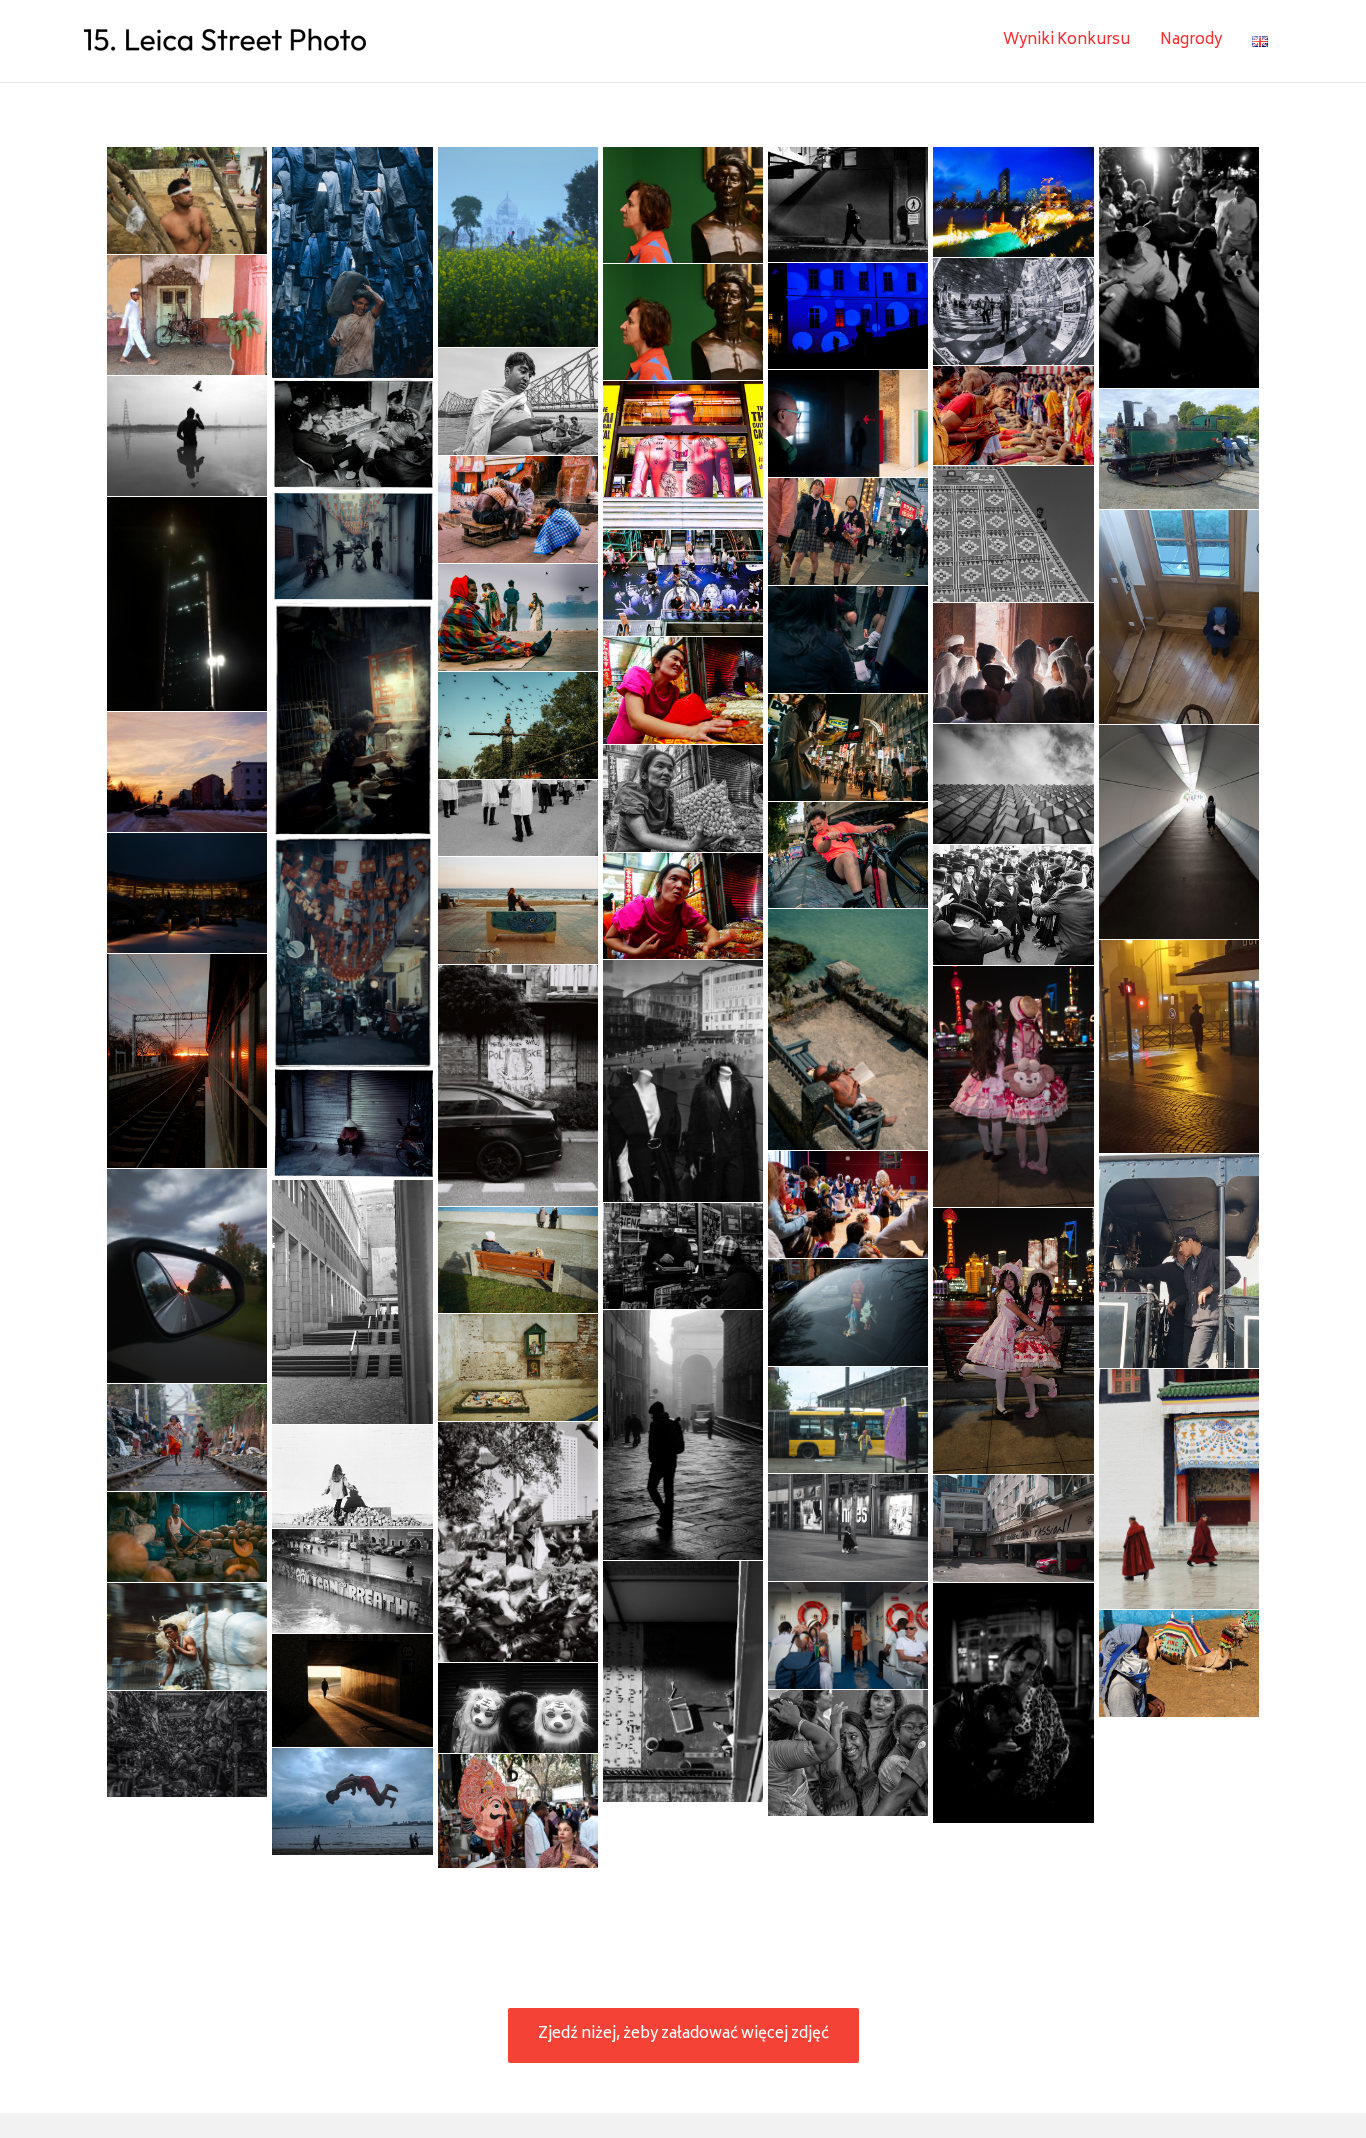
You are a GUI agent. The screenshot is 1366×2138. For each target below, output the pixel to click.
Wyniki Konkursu (1066, 40)
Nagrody (1191, 40)
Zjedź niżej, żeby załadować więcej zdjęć (683, 2034)
